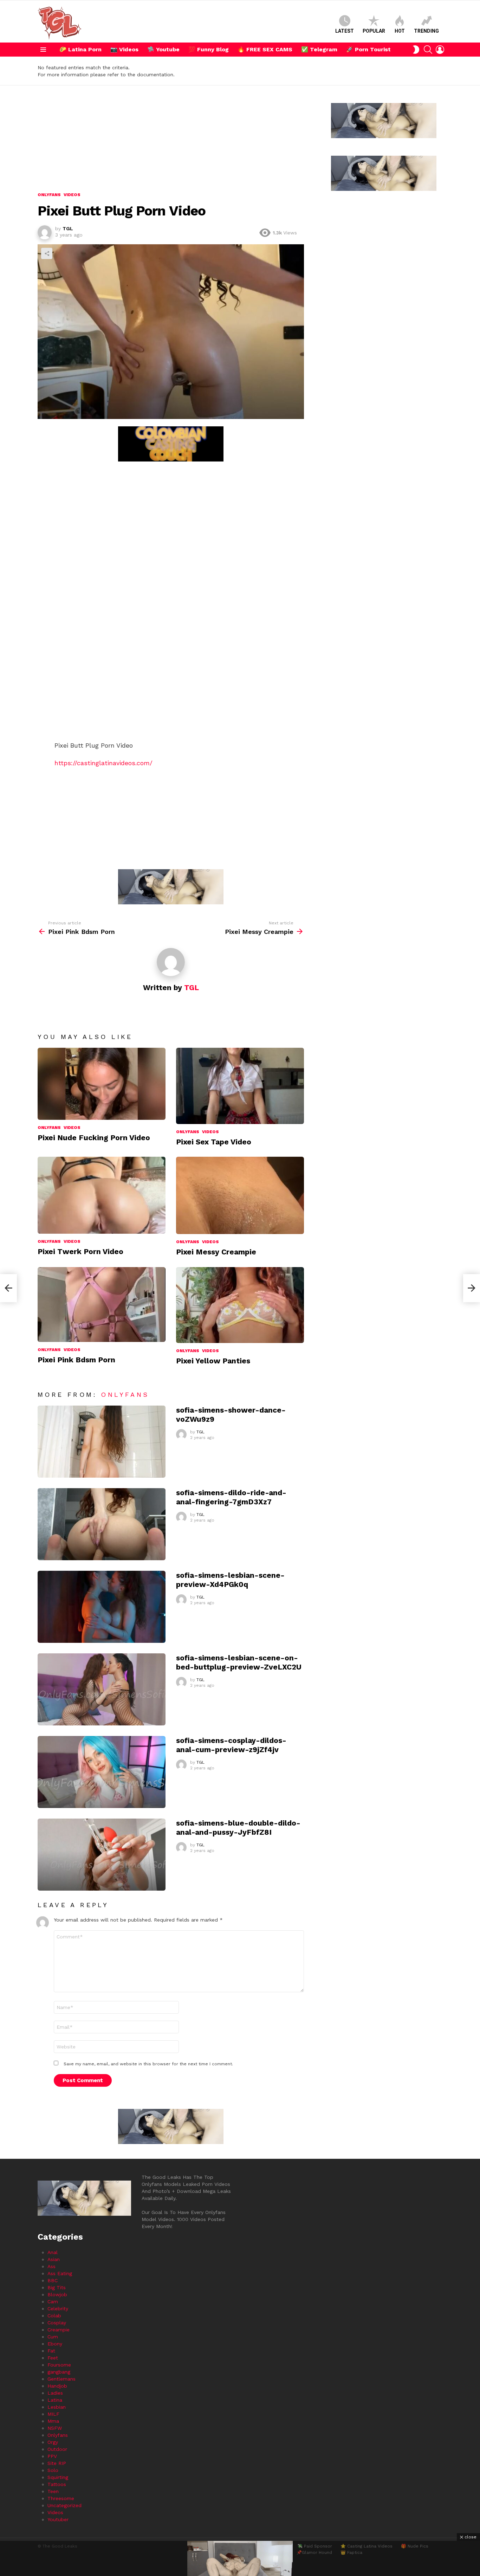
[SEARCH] (428, 50)
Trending (426, 31)
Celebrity (58, 2309)
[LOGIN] (440, 50)
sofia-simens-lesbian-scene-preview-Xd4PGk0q (230, 1580)
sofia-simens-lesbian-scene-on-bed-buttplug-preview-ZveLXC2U (239, 1662)
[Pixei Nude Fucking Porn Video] (102, 1084)
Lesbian (57, 2407)
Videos (72, 1128)
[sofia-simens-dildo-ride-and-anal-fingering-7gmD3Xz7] (102, 1524)
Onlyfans (49, 1128)
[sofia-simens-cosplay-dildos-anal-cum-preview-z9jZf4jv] (102, 1772)
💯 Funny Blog (209, 49)
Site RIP (57, 2463)
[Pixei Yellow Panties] (240, 1305)
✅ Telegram (319, 49)
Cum (53, 2337)
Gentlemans (61, 2379)
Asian (54, 2259)
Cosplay (57, 2323)
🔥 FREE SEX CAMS (265, 49)
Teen (53, 2491)
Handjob (57, 2386)
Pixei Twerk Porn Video (80, 1251)
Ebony (55, 2344)
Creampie (59, 2330)
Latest (345, 31)
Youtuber (58, 2519)
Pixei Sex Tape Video (214, 1142)
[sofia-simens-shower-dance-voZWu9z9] (102, 1442)
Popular (374, 31)
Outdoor (57, 2449)
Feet (53, 2358)
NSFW (55, 2428)
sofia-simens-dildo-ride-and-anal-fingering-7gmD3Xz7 (231, 1497)
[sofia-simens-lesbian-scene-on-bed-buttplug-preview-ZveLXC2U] (102, 1689)
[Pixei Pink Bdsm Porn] (102, 1305)
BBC (53, 2280)
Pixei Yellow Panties (213, 1361)
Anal (53, 2252)
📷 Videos (124, 49)
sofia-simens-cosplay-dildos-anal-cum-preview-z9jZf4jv (231, 1745)
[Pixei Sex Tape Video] (240, 1086)
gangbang (59, 2372)
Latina (55, 2400)
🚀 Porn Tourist (368, 49)
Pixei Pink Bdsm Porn (76, 1360)
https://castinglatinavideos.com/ (103, 763)
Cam (53, 2301)
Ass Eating (60, 2273)
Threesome (61, 2498)
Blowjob (57, 2294)
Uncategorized (64, 2505)
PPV (52, 2456)
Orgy (53, 2442)
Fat (51, 2351)
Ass (51, 2266)
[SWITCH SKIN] (416, 50)
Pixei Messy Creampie (216, 1252)
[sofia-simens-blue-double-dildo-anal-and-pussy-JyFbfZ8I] (102, 1855)
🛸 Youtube (163, 49)
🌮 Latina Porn (80, 49)
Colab (54, 2316)
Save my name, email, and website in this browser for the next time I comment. (148, 2064)
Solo (53, 2470)
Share (47, 253)
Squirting (58, 2477)
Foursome (59, 2365)
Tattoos (57, 2484)
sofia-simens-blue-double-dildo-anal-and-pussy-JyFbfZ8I (238, 1827)
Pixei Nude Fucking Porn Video (94, 1138)
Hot (400, 31)
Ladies (55, 2393)
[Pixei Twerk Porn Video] (102, 1195)
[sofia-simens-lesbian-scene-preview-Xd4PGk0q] (102, 1607)
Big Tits (57, 2287)
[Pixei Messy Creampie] (240, 1195)
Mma (53, 2421)
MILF (53, 2414)
